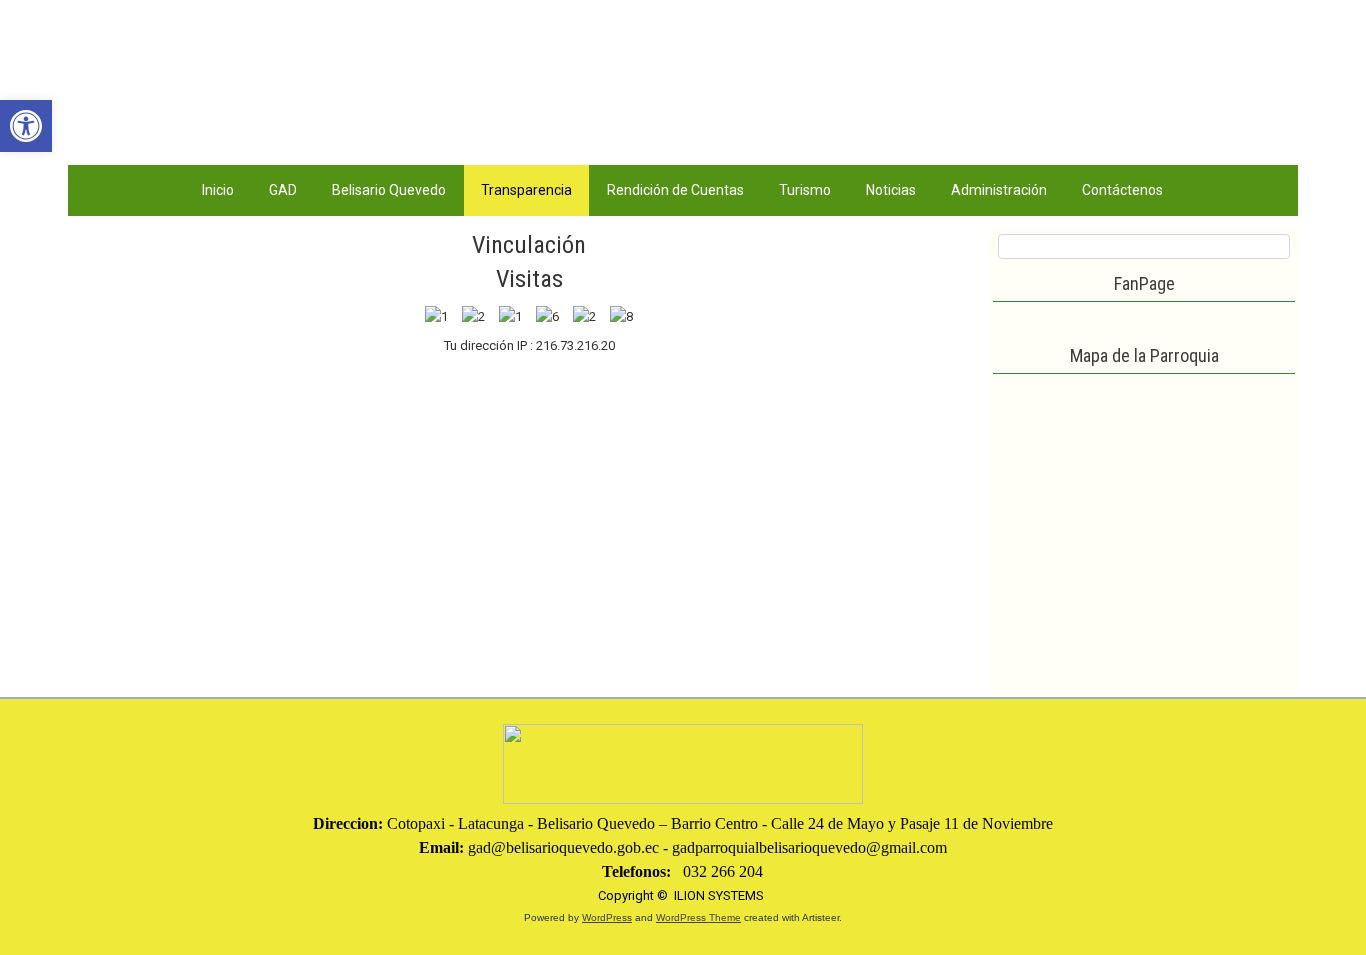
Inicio (218, 190)
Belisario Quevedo (389, 190)
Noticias (891, 190)
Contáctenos (1122, 190)
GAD (283, 190)
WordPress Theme (698, 917)
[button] (26, 126)
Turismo (805, 190)
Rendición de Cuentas (675, 190)
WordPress (607, 917)
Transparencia (526, 190)
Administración (999, 190)
